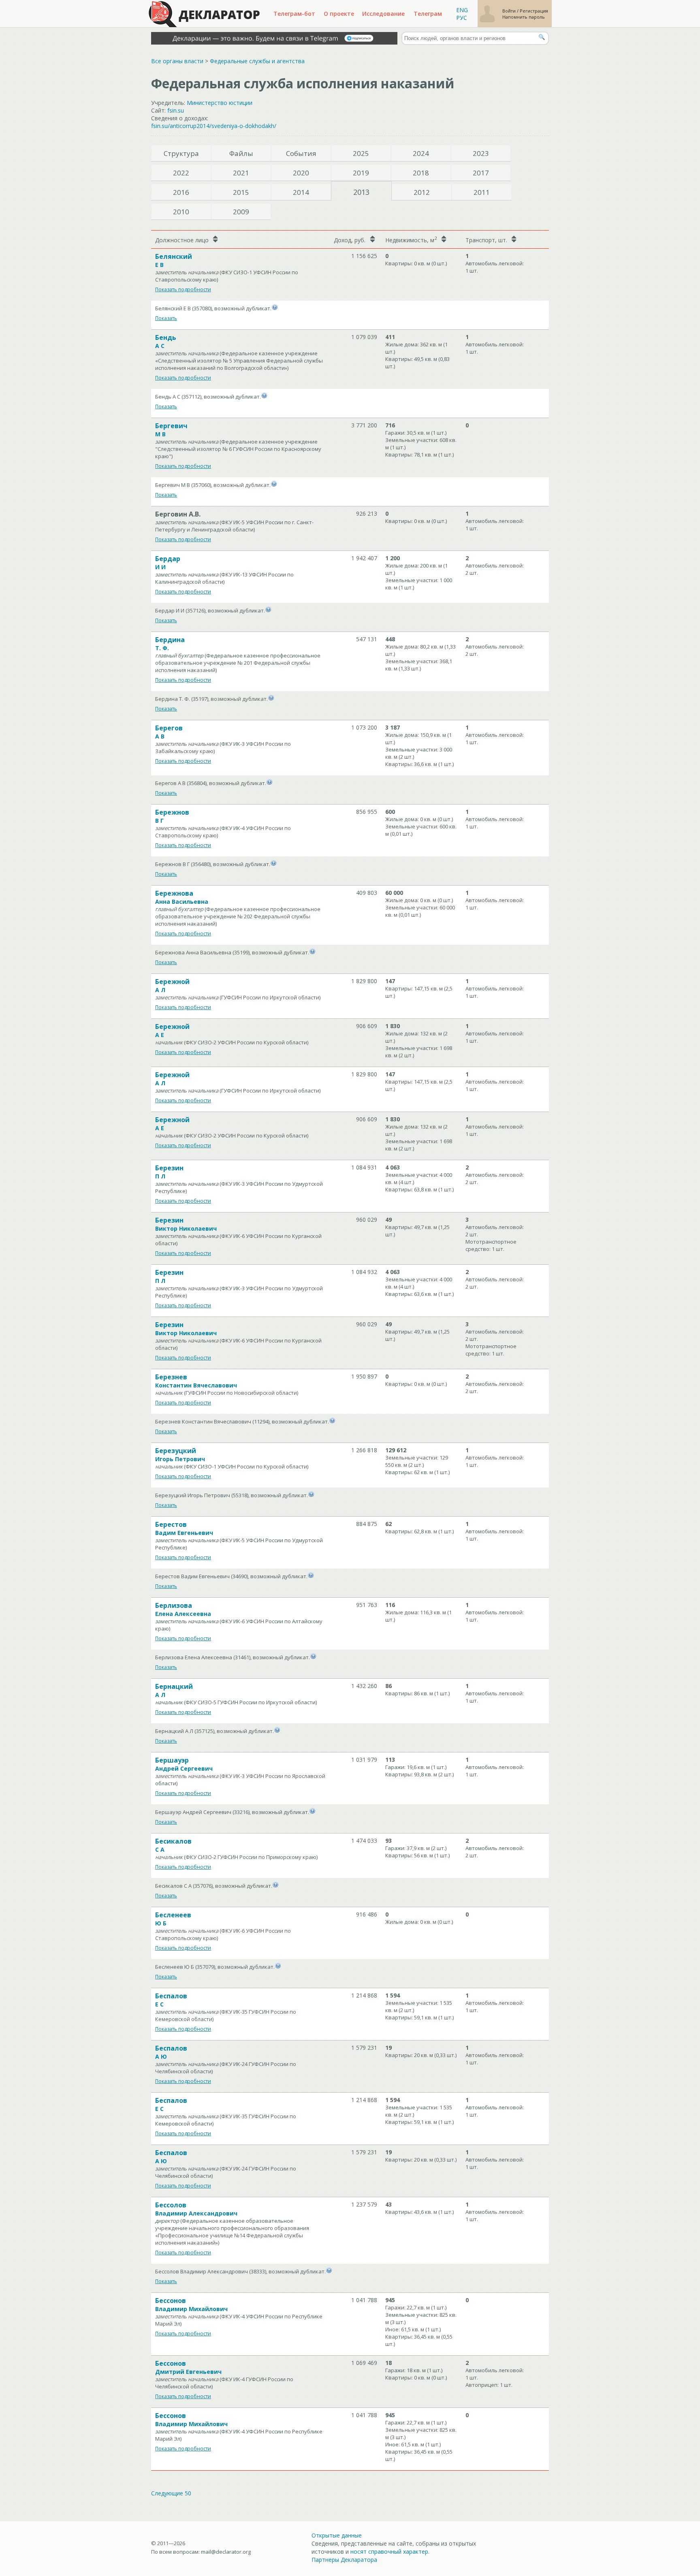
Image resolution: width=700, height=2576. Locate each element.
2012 (422, 192)
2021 (241, 173)
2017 (481, 173)
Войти (510, 11)
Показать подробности (183, 289)
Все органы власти (177, 61)
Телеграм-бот (294, 14)
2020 (301, 173)
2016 (181, 192)
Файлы (241, 153)
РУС (462, 18)
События (301, 153)
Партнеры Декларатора (344, 2560)
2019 (361, 173)
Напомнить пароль (524, 17)
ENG (462, 10)
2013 (361, 192)
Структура (181, 153)
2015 (241, 192)
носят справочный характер (389, 2551)
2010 (181, 212)
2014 (301, 192)
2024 (421, 153)
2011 (482, 192)
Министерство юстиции (220, 103)
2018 (421, 173)
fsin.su (176, 110)
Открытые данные (337, 2535)
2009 (241, 212)
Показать (166, 318)
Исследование (383, 14)
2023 (481, 153)
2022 (181, 173)
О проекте (339, 14)
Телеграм (428, 14)
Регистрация (534, 11)
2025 (361, 153)
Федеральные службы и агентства (257, 61)
